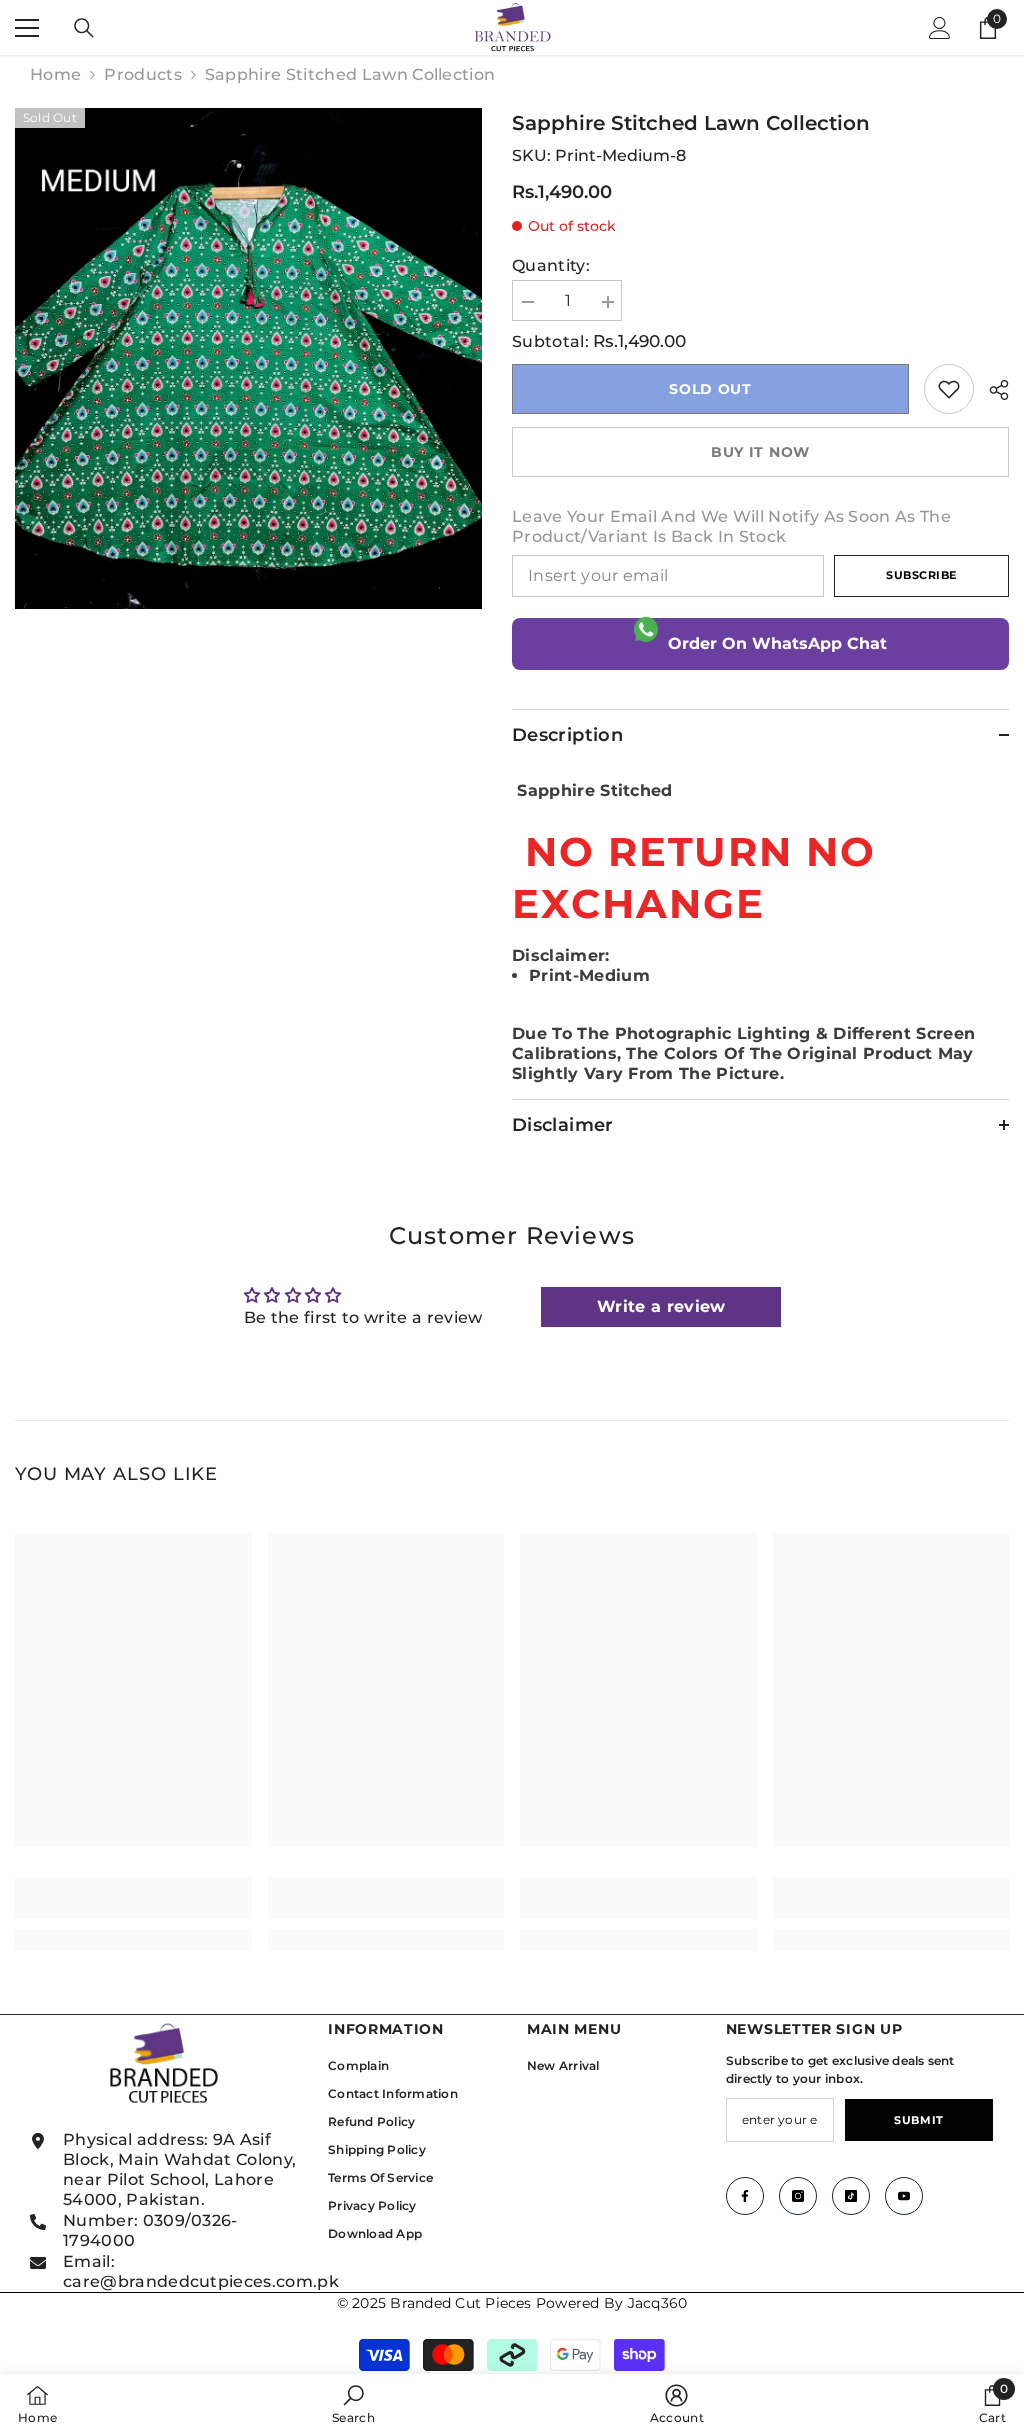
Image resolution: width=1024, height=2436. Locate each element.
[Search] (84, 28)
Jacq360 (658, 2303)
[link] (949, 389)
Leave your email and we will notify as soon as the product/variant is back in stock (731, 526)
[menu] (27, 28)
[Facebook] (745, 2196)
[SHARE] (991, 390)
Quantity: (551, 265)
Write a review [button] (661, 1306)
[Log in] (940, 28)
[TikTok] (851, 2196)
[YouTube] (904, 2196)
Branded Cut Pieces (460, 2303)
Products (143, 74)
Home (55, 74)
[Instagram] (798, 2196)
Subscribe (921, 575)
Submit (918, 2120)
